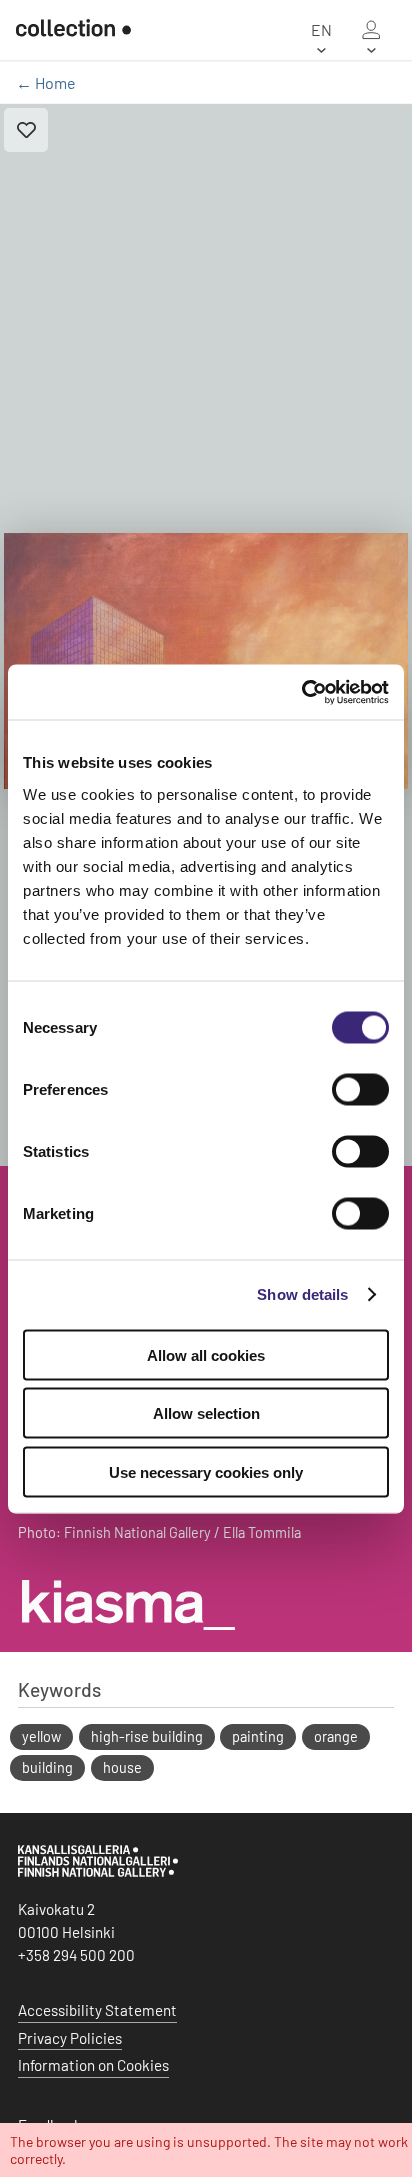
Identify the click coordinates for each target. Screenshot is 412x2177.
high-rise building (147, 1736)
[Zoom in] (206, 661)
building (47, 1767)
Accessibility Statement (97, 2010)
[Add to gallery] (26, 130)
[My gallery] (371, 30)
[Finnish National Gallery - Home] (73, 30)
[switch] (360, 1089)
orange (336, 1736)
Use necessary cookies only (206, 1471)
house (122, 1767)
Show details (302, 1294)
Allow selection (206, 1413)
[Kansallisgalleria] (98, 1872)
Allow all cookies (206, 1354)
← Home (46, 82)
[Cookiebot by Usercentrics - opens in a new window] (301, 692)
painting (258, 1736)
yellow (41, 1736)
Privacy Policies (70, 2038)
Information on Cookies (93, 2065)
